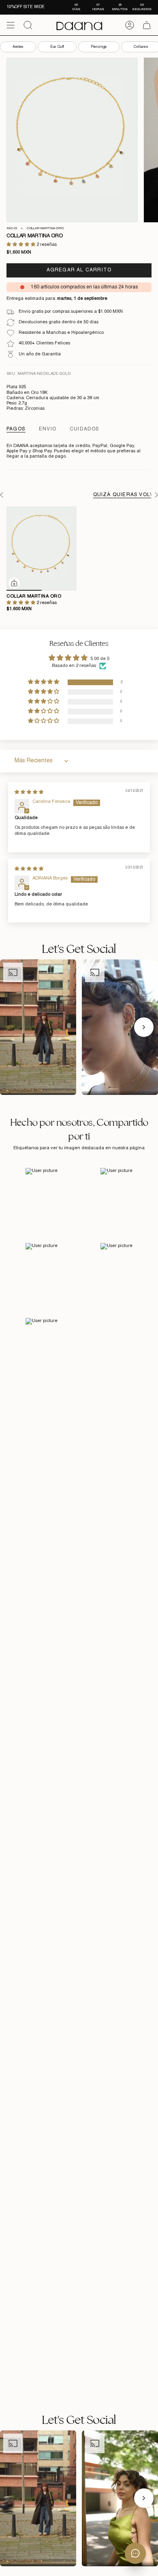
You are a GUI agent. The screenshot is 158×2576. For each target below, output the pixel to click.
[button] (21, 245)
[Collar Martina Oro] (42, 548)
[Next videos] (144, 1027)
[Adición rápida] (14, 583)
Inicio (12, 228)
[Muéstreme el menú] (11, 25)
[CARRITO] (147, 25)
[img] (29, 792)
